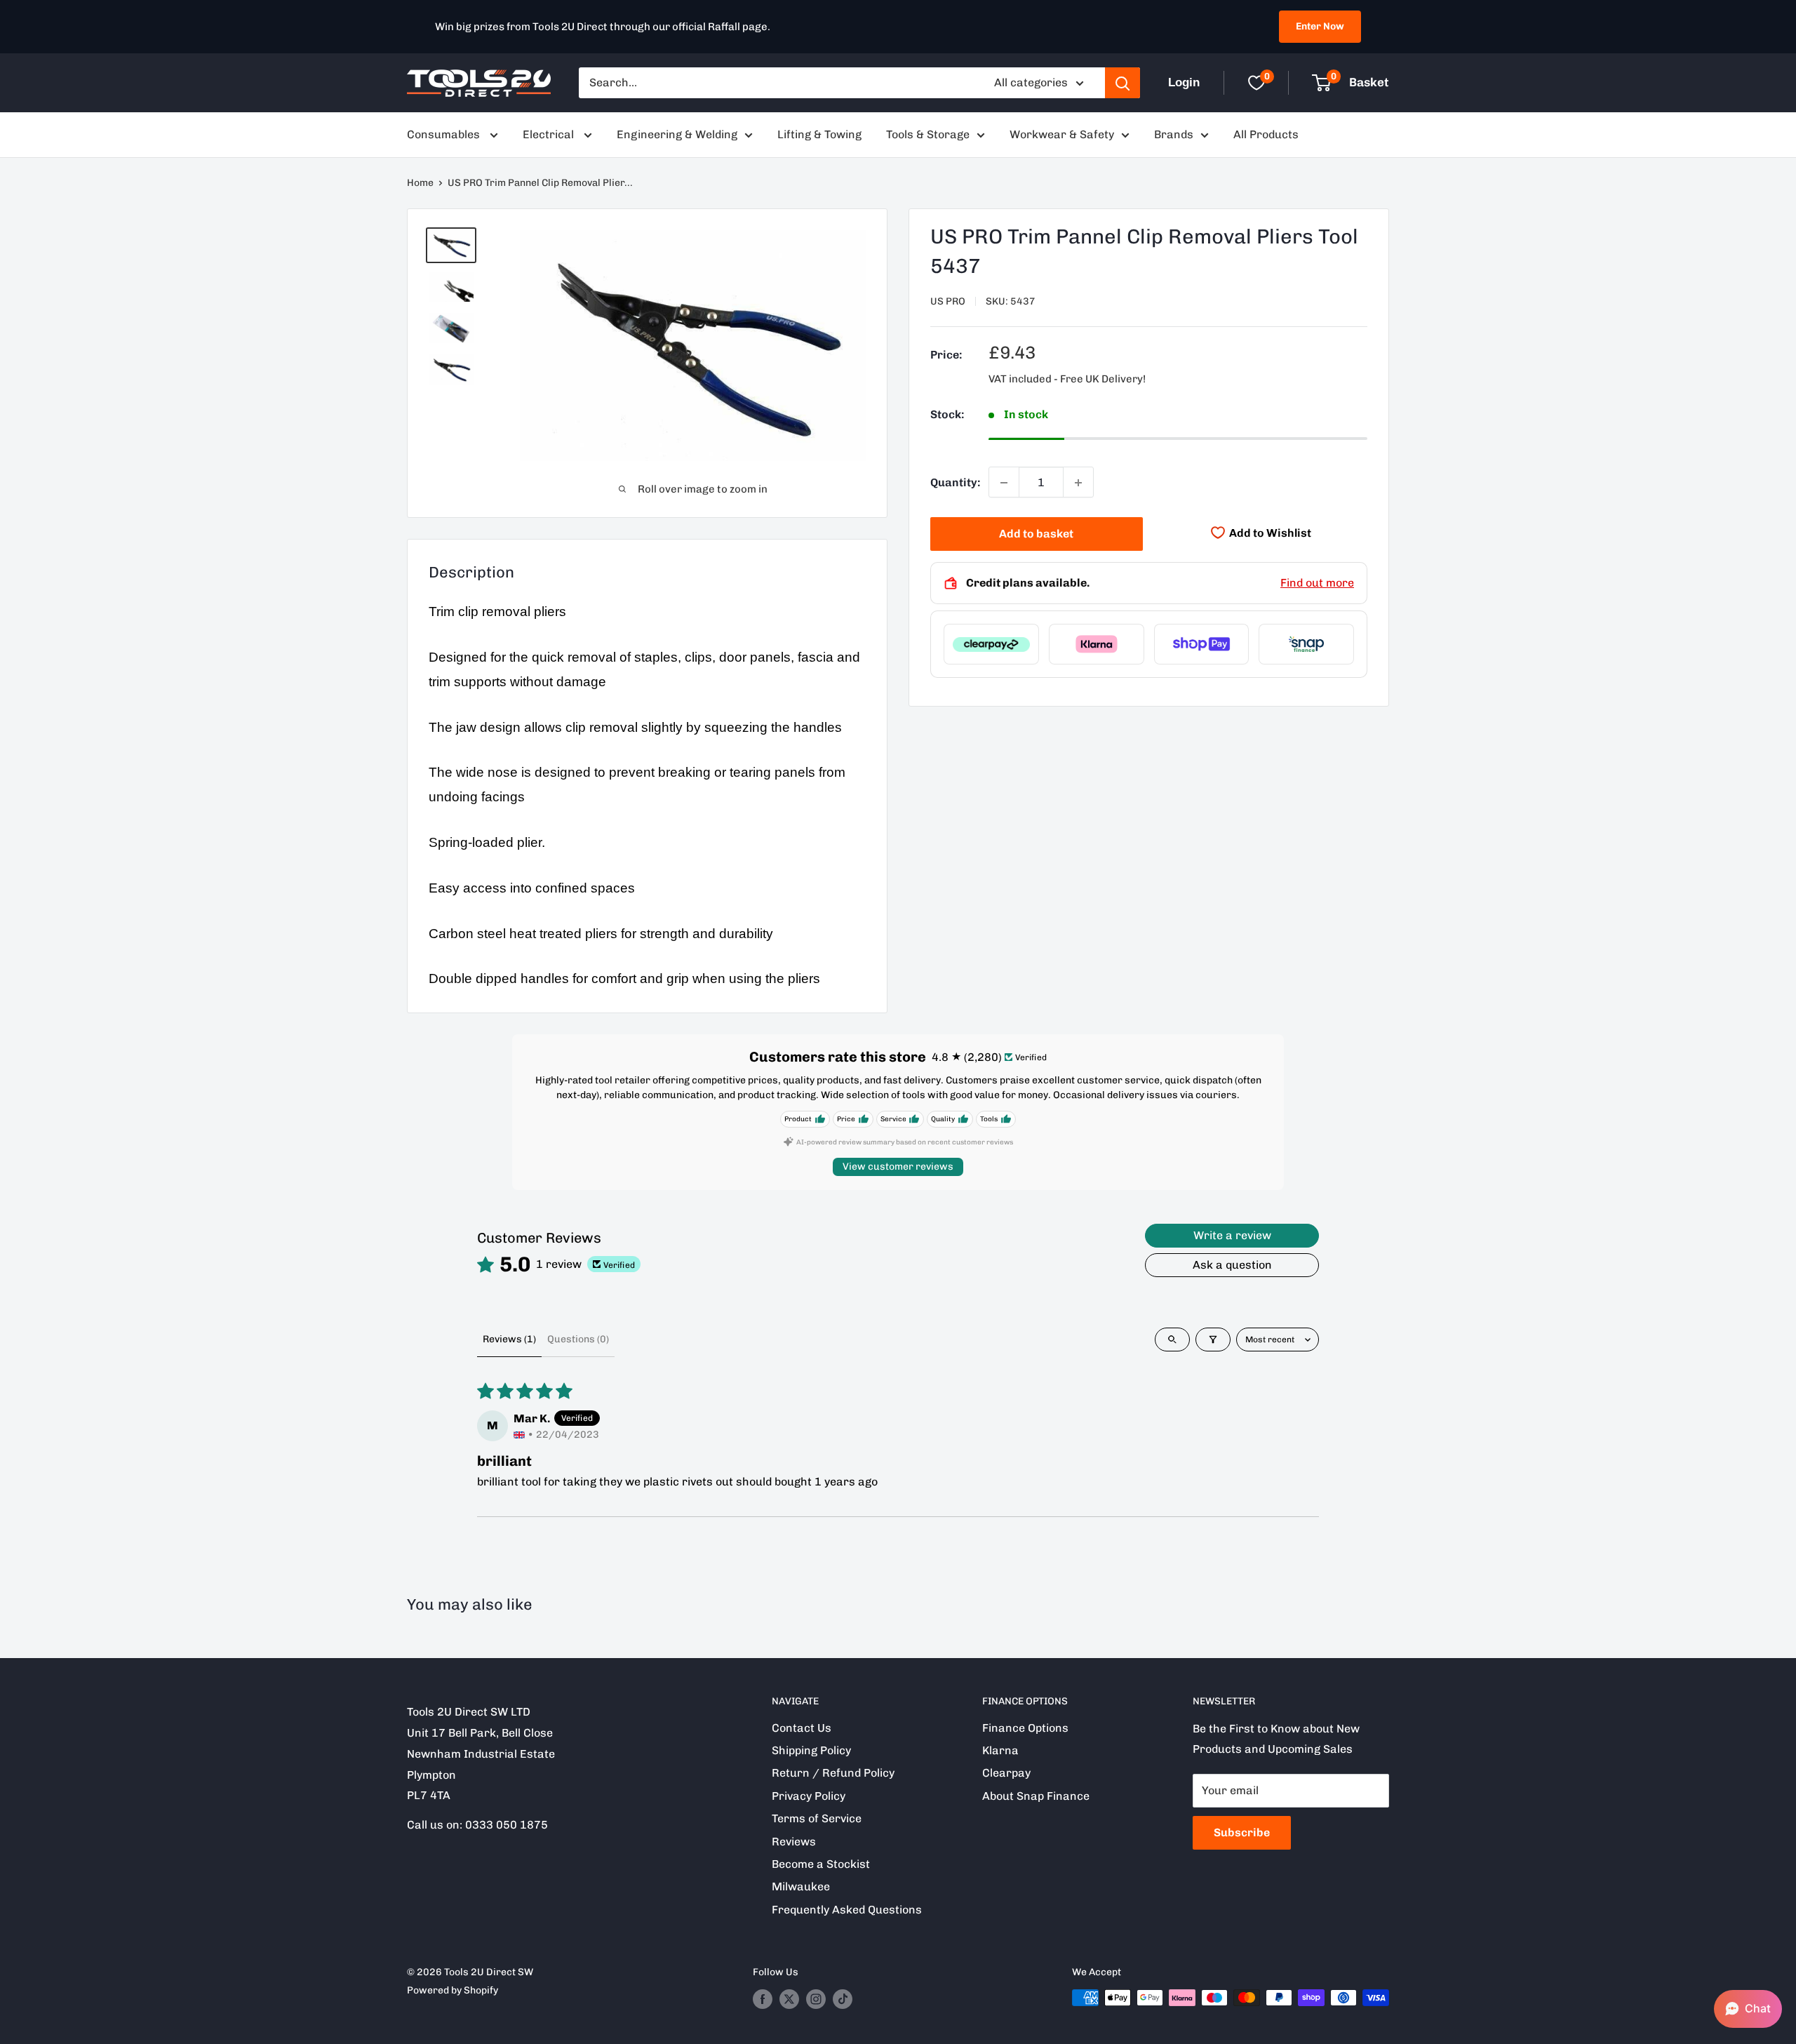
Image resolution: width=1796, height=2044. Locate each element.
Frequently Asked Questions (847, 1910)
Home (420, 183)
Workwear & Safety (1062, 134)
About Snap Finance (1036, 1796)
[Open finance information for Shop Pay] (1202, 644)
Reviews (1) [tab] (509, 1339)
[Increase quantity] (1078, 483)
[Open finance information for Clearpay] (991, 644)
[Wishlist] (1256, 83)
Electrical (550, 134)
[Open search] (1172, 1340)
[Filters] (1213, 1340)
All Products (1266, 134)
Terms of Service (817, 1818)
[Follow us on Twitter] (789, 1999)
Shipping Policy (811, 1750)
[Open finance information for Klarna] (1097, 644)
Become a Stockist (821, 1864)
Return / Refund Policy (833, 1773)
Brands (1174, 134)
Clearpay (1006, 1773)
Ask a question (1232, 1265)
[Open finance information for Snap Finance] (1306, 644)
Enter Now (1320, 26)
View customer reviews (898, 1167)
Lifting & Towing (819, 134)
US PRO (948, 301)
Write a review (1232, 1235)
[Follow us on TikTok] (843, 1999)
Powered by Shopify (453, 1990)
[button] (1748, 2009)
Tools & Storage (928, 134)
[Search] (1122, 83)
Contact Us (802, 1728)
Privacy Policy (809, 1796)
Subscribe (1242, 1832)
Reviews (794, 1842)
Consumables (445, 134)
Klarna (1000, 1750)
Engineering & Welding (677, 134)
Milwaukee (801, 1886)
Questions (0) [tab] (578, 1339)
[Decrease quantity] (1004, 483)
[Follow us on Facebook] (763, 1999)
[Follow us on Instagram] (816, 1999)
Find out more (1317, 583)
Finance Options (1025, 1728)
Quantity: (955, 482)
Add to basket (1036, 534)
